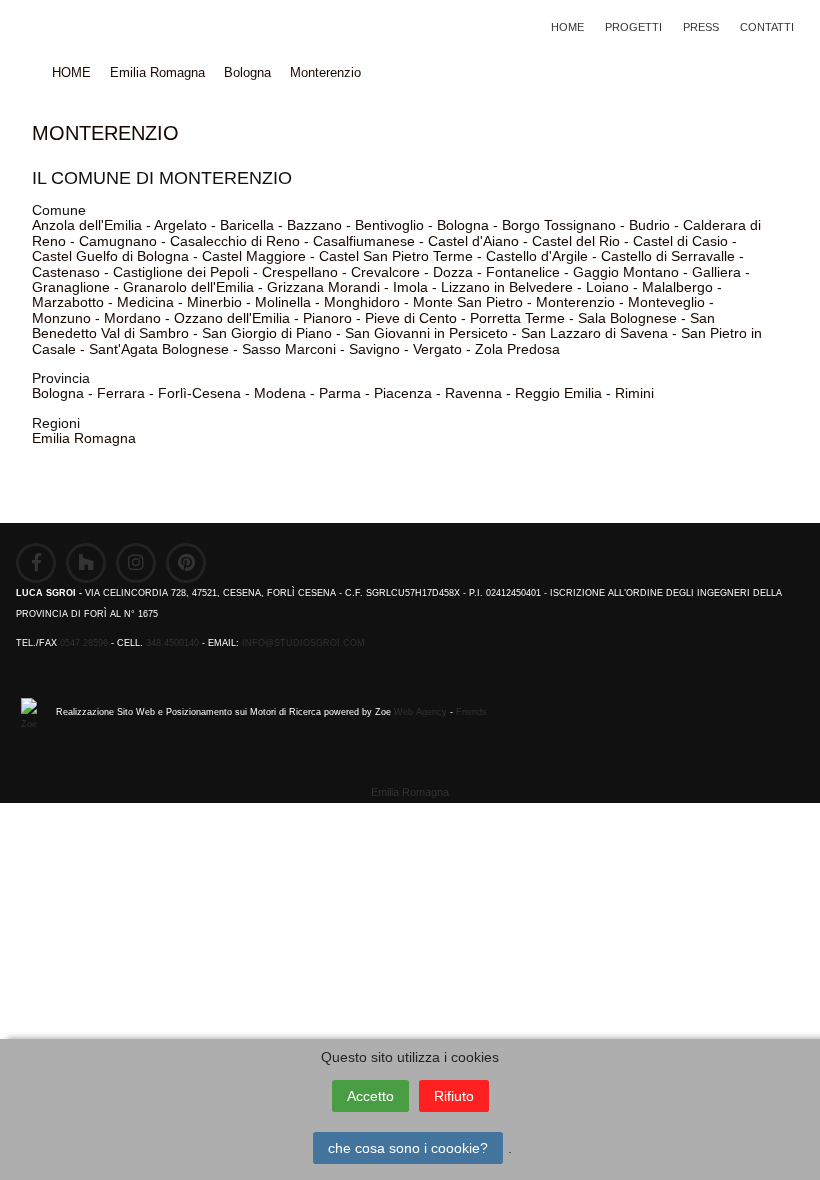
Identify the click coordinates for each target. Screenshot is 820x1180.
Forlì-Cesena (199, 393)
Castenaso (66, 272)
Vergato (437, 349)
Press (701, 27)
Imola (410, 287)
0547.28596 (84, 643)
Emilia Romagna (157, 72)
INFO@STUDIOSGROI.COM (303, 643)
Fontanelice (523, 272)
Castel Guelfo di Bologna (110, 256)
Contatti (767, 27)
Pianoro (327, 318)
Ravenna (473, 393)
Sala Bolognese (627, 318)
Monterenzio (325, 72)
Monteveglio (666, 302)
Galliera (716, 272)
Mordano (132, 318)
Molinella (283, 302)
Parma (340, 393)
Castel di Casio (680, 241)
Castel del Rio (576, 241)
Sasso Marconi (289, 349)
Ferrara (121, 393)
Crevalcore (385, 272)
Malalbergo (677, 287)
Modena (280, 393)
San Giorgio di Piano (267, 333)
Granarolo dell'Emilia (188, 287)
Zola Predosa (517, 349)
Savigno (374, 349)
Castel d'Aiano (473, 241)
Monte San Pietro (468, 302)
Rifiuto (454, 1096)
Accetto (370, 1096)
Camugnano (118, 241)
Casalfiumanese (364, 241)
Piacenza (403, 393)
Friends (471, 712)
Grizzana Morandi (323, 287)
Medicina (145, 302)
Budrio (649, 225)
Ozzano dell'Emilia (232, 318)
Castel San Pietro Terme (396, 256)
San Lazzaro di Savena (594, 333)
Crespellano (300, 272)
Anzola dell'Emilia (87, 225)
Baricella (247, 225)
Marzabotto (68, 302)
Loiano (607, 287)
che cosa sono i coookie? (408, 1148)
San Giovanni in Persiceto (426, 333)
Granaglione (71, 287)
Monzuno (61, 318)
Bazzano (314, 225)
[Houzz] (86, 563)
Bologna (247, 72)
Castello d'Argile (537, 256)
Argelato (180, 225)
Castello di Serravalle (668, 256)
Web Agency (420, 712)
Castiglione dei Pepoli (181, 272)
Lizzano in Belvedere (507, 287)
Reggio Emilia (558, 393)
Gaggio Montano (626, 272)
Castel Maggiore (254, 256)
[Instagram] (136, 563)
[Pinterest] (186, 563)
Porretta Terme (517, 318)
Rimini (634, 393)
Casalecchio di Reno (235, 241)
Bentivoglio (389, 225)
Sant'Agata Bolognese (159, 349)
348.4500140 (172, 643)
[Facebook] (36, 563)
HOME (567, 27)
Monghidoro (362, 302)
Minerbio (214, 302)
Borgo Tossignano (559, 225)
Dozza (453, 272)
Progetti (633, 27)
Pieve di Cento (411, 318)
